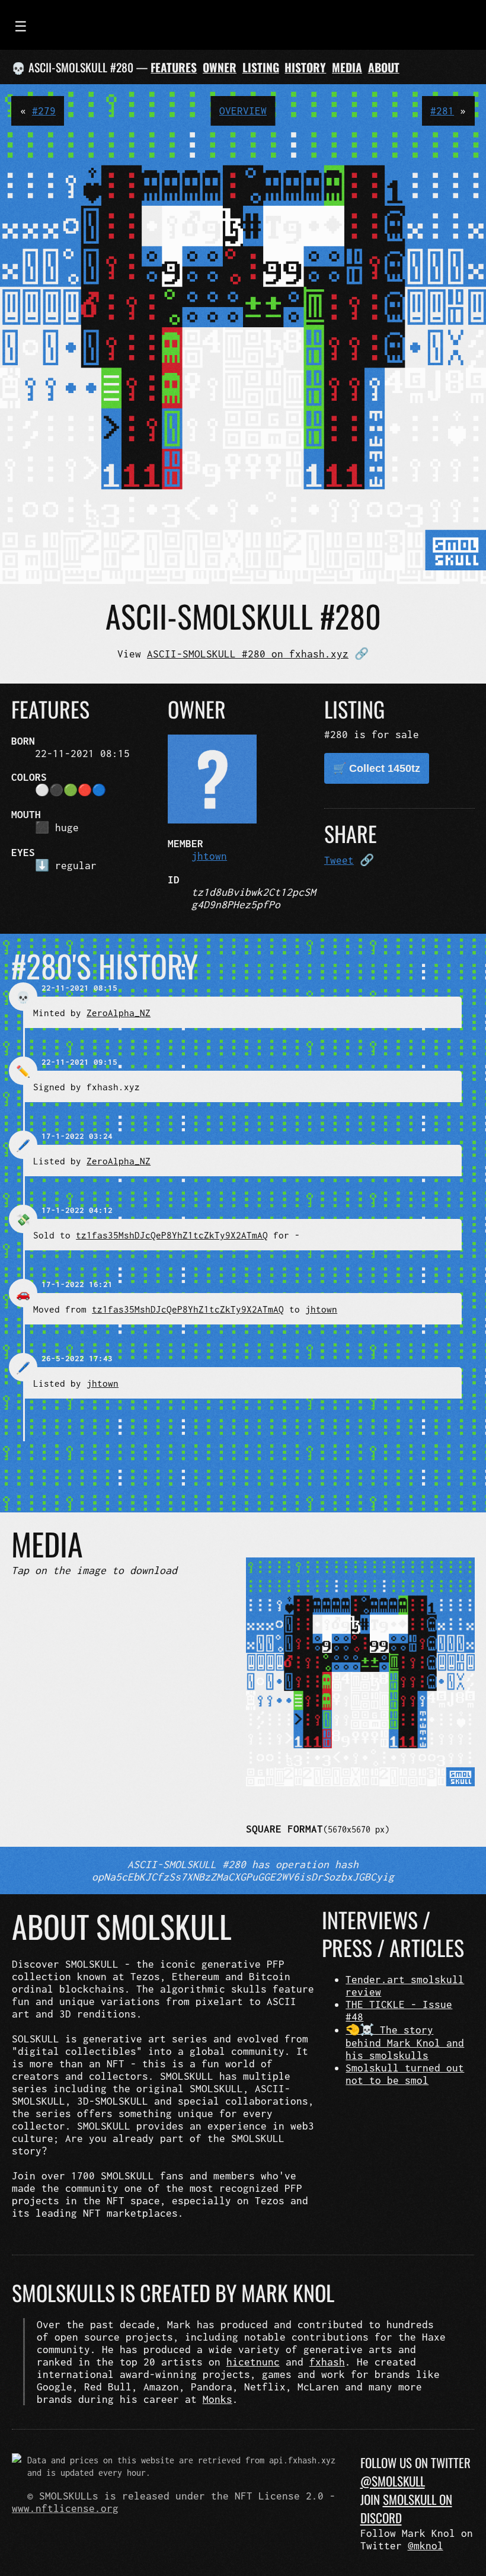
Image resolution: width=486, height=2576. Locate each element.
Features (174, 67)
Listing (261, 67)
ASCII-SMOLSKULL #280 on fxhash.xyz (248, 654)
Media (347, 67)
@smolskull (393, 2481)
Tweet (339, 860)
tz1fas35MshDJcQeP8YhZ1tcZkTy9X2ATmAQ (172, 1235)
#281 (442, 111)
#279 (44, 111)
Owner (220, 67)
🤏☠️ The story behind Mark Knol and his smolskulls (405, 2042)
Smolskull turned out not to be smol (405, 2074)
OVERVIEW (243, 111)
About (384, 67)
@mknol (426, 2545)
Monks (218, 2399)
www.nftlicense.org (65, 2508)
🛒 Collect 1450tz (377, 768)
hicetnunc (253, 2362)
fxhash (327, 2362)
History (305, 67)
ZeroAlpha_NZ (119, 1013)
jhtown (209, 856)
